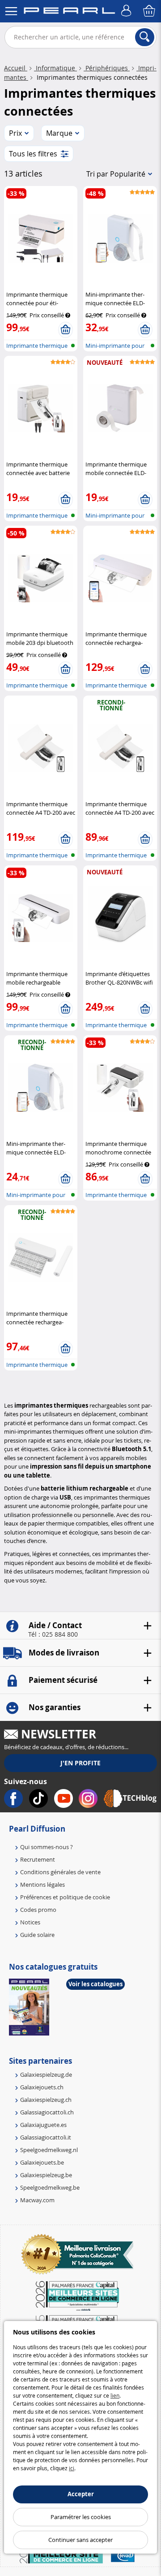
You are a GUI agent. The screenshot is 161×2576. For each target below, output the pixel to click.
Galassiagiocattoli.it (46, 2137)
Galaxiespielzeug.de (46, 2075)
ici (72, 2468)
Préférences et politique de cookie (65, 1897)
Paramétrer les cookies (81, 2517)
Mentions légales (42, 1884)
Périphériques (107, 68)
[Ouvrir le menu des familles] (11, 11)
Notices (30, 1922)
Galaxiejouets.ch (42, 2087)
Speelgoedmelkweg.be (50, 2187)
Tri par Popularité (116, 174)
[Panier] (150, 11)
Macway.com (37, 2200)
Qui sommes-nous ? (47, 1847)
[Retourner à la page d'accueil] (69, 12)
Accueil (16, 68)
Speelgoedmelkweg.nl (49, 2150)
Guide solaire (37, 1935)
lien (115, 2395)
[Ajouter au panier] (66, 330)
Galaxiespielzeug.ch (46, 2100)
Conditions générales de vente (60, 1872)
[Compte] (127, 11)
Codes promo (38, 1910)
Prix (15, 133)
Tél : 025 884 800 (53, 1634)
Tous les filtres (33, 154)
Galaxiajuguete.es (43, 2125)
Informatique (55, 68)
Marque (59, 133)
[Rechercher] (145, 37)
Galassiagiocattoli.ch (47, 2112)
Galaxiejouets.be (42, 2162)
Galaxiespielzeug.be (46, 2175)
